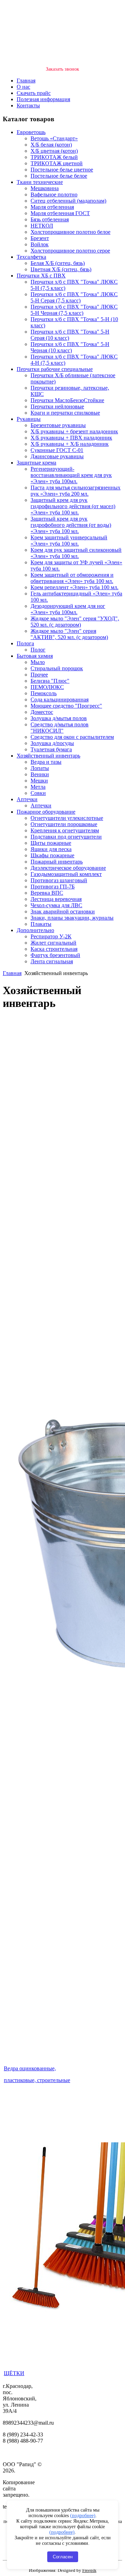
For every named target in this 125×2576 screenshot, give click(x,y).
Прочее (39, 675)
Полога (25, 643)
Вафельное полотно (54, 194)
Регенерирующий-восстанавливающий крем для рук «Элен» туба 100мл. (71, 475)
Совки (38, 793)
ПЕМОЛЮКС (47, 687)
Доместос (42, 712)
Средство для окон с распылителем (72, 737)
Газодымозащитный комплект (66, 874)
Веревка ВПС (47, 893)
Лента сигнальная (52, 961)
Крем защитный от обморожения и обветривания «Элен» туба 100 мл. (72, 578)
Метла (38, 787)
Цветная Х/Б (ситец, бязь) (61, 269)
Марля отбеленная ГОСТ (60, 213)
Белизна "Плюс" (50, 681)
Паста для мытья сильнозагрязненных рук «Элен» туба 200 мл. (76, 491)
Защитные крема (36, 463)
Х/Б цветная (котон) (54, 151)
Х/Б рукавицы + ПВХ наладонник (71, 438)
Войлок (40, 244)
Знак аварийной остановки (63, 911)
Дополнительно (35, 930)
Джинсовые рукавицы (57, 456)
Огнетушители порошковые (64, 824)
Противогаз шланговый (59, 880)
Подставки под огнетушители (66, 837)
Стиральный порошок (57, 668)
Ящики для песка (51, 849)
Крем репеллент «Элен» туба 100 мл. (74, 587)
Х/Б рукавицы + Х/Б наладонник (70, 444)
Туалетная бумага (51, 749)
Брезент (40, 238)
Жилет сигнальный (53, 943)
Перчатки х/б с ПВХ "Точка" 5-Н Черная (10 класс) (70, 347)
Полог (38, 650)
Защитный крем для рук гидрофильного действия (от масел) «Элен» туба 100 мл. (73, 506)
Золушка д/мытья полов (59, 718)
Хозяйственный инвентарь (48, 756)
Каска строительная (54, 949)
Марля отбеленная (52, 207)
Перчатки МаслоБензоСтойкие (67, 400)
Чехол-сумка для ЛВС (56, 905)
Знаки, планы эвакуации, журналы (72, 918)
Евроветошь (31, 132)
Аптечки (27, 799)
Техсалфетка (31, 257)
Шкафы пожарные (52, 855)
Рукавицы (29, 419)
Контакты (28, 105)
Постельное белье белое (59, 176)
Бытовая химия (35, 656)
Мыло (38, 662)
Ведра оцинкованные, (30, 2068)
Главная (26, 81)
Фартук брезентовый (55, 955)
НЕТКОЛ (42, 226)
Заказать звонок (62, 69)
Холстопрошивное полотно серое (70, 251)
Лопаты (40, 768)
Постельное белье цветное (62, 170)
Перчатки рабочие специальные (55, 369)
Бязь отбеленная (50, 219)
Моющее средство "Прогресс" (66, 706)
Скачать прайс (34, 93)
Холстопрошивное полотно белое (70, 232)
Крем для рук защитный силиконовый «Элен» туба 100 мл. (76, 553)
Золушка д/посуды (52, 743)
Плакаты (41, 924)
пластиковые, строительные (37, 2080)
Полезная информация (43, 99)
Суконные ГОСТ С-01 (57, 450)
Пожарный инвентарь (57, 862)
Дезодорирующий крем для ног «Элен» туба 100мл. (68, 609)
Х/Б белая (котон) (51, 145)
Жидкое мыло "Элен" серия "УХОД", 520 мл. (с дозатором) (75, 622)
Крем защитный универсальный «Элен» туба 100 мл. (69, 541)
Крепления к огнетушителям (65, 830)
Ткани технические (40, 182)
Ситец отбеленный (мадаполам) (68, 201)
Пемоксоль (44, 693)
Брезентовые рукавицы (58, 425)
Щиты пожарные (51, 843)
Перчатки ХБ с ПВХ (41, 276)
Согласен (63, 2557)
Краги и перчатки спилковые (65, 413)
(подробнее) (83, 2516)
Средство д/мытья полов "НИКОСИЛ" (60, 728)
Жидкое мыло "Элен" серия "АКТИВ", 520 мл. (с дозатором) (69, 634)
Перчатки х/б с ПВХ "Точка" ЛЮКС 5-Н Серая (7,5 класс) (74, 297)
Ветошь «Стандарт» (54, 138)
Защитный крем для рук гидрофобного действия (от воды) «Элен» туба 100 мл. (71, 525)
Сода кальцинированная (60, 700)
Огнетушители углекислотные (67, 818)
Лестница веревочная (56, 899)
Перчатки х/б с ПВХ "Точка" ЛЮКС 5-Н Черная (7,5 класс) (74, 310)
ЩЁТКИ (14, 2373)
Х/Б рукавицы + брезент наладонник (74, 431)
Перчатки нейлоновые (57, 406)
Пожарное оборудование (46, 812)
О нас (23, 87)
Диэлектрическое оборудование (68, 868)
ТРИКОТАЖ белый (54, 157)
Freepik (89, 2570)
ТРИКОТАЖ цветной (57, 163)
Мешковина (45, 188)
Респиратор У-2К (51, 936)
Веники (40, 774)
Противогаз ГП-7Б (53, 887)
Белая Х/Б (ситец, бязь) (58, 263)
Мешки (39, 781)
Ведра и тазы (46, 762)
